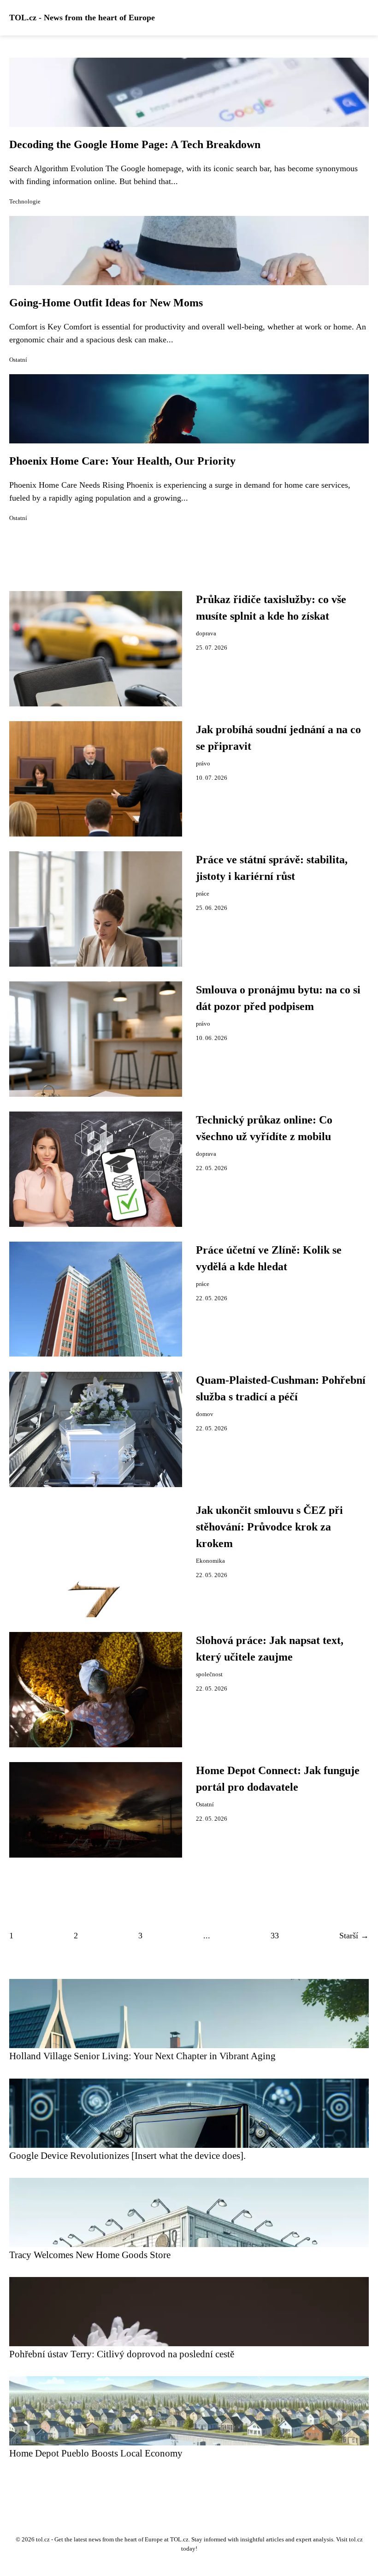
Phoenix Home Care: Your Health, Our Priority (122, 461)
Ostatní (18, 360)
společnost (209, 1674)
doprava (206, 634)
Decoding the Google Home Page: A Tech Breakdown (135, 144)
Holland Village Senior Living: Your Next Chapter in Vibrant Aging (142, 2056)
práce (203, 894)
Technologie (25, 202)
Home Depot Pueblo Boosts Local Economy (96, 2453)
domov (205, 1414)
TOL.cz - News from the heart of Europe (82, 18)
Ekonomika (210, 1561)
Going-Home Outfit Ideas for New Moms (106, 303)
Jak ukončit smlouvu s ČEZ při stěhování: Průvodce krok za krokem (269, 1527)
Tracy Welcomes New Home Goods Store (90, 2255)
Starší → (354, 1936)
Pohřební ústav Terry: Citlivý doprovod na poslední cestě (122, 2354)
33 (275, 1936)
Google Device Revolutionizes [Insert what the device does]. (127, 2155)
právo (203, 764)
